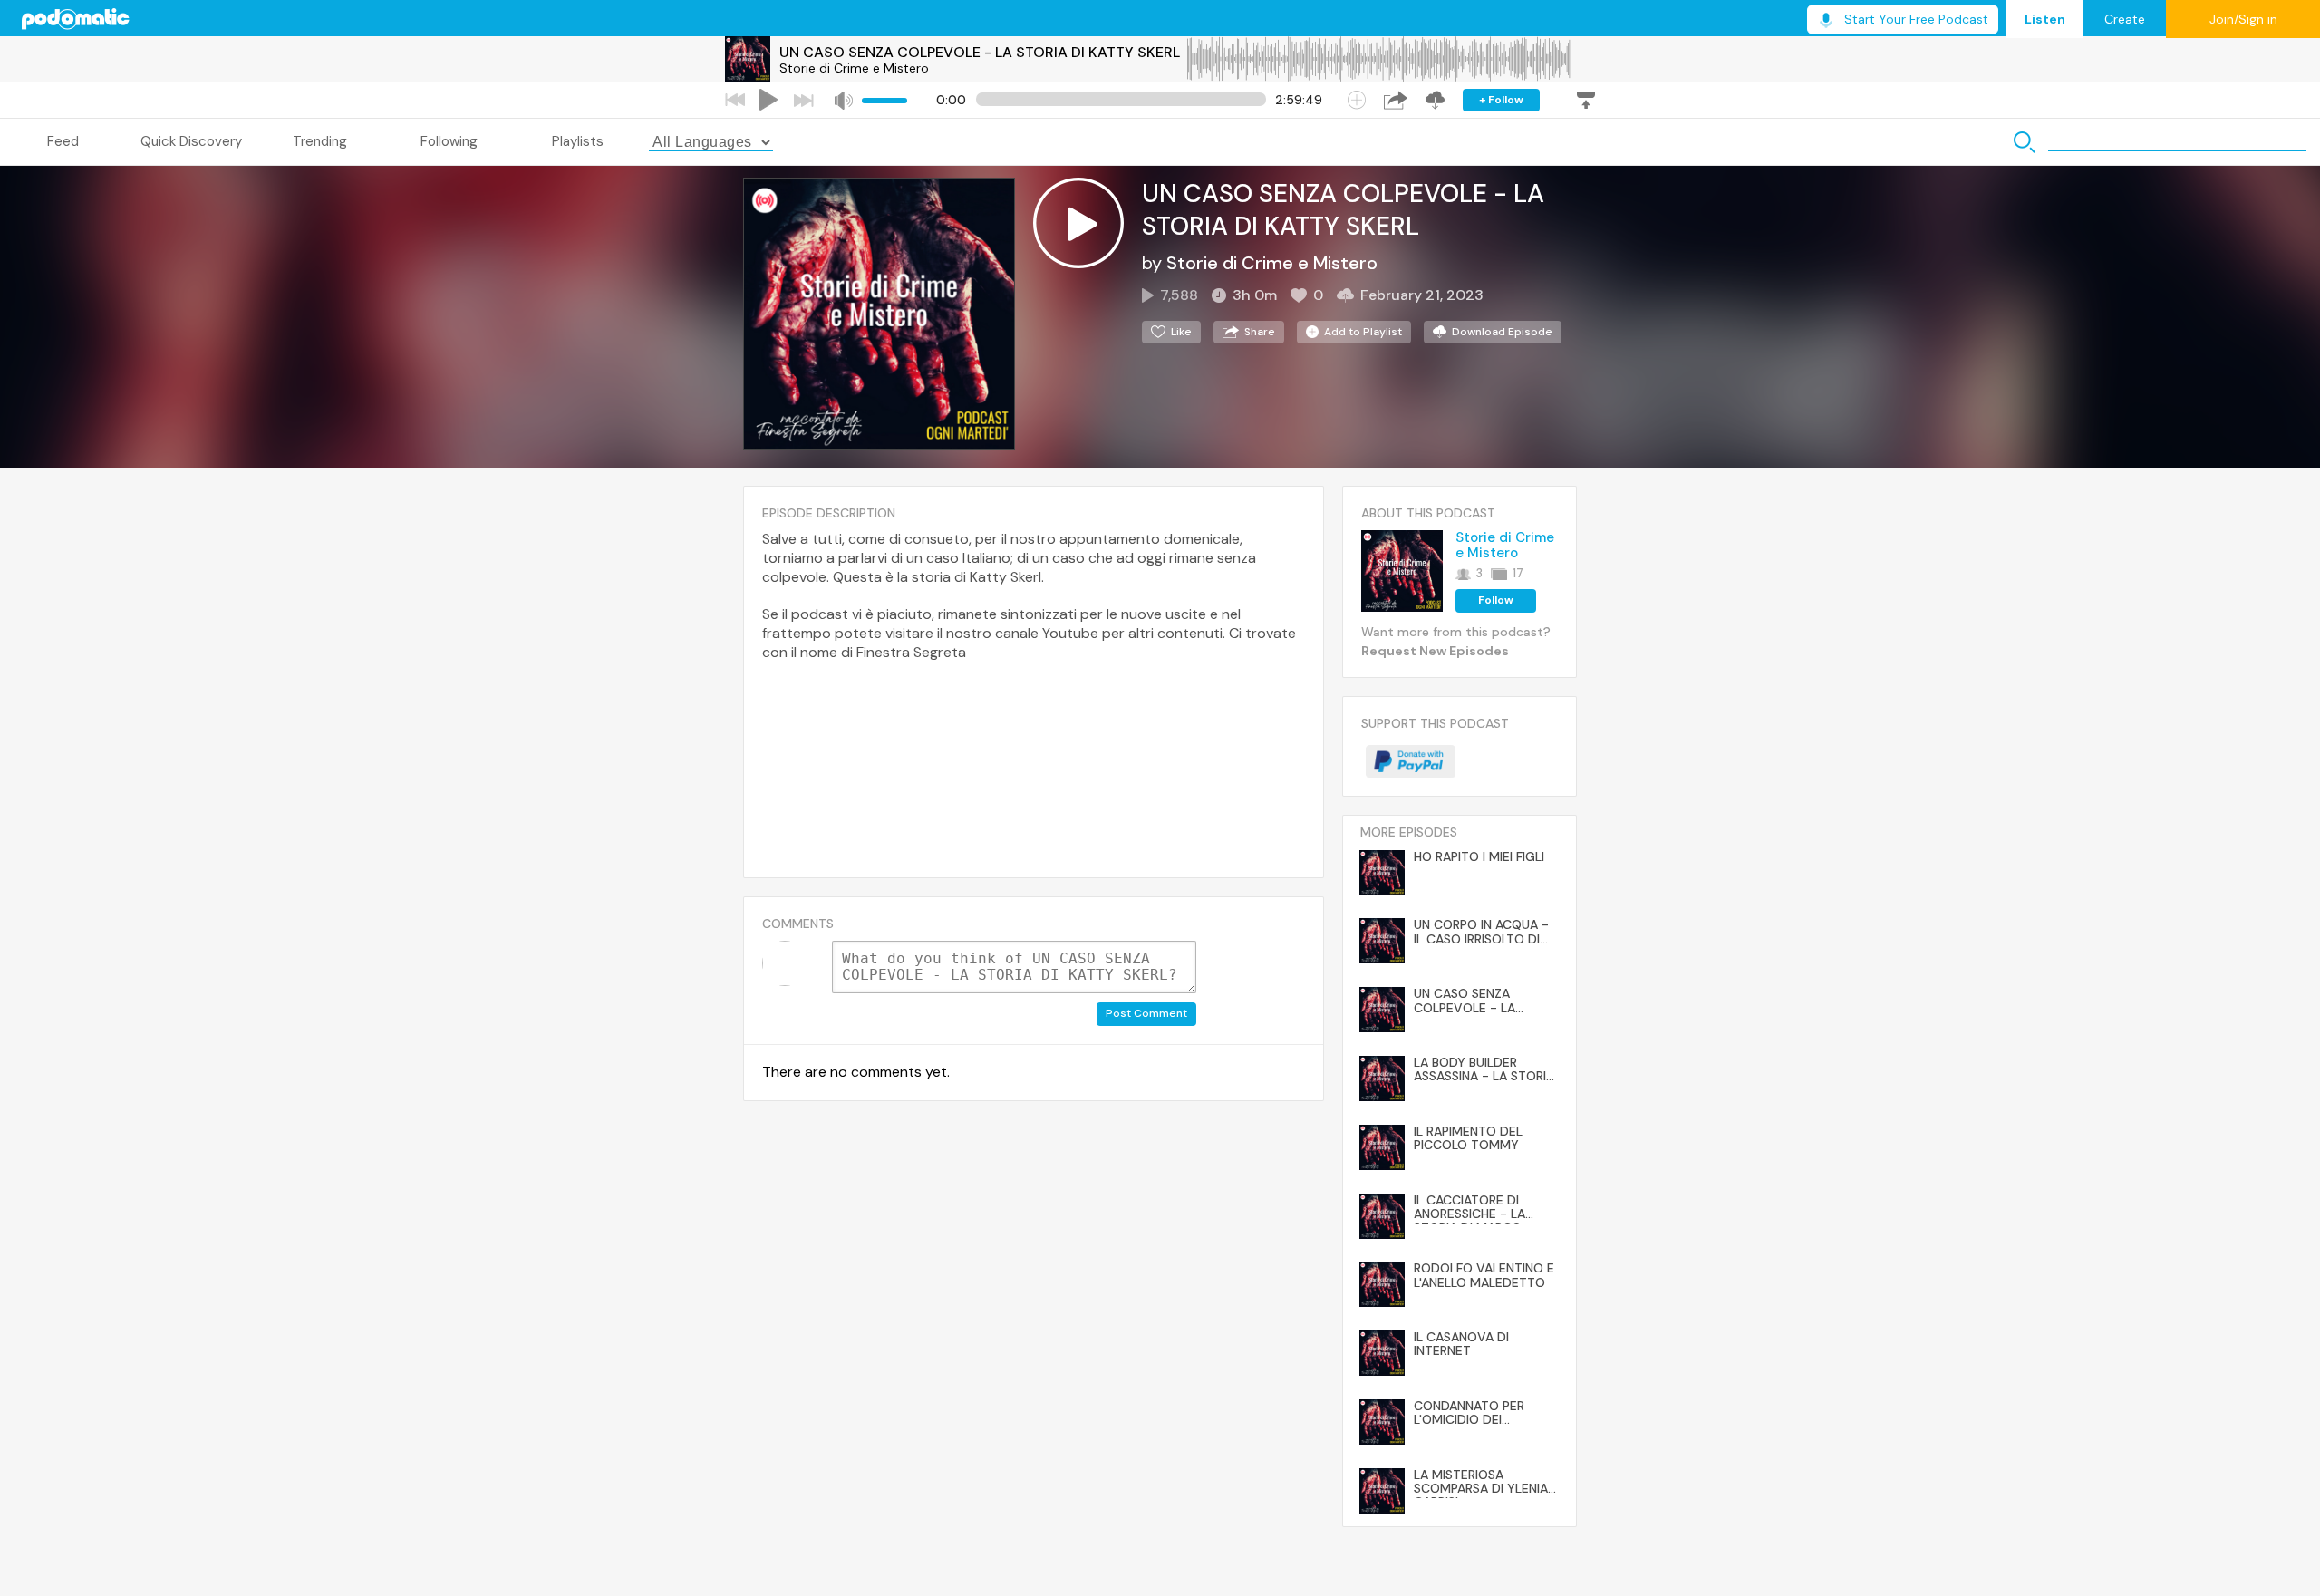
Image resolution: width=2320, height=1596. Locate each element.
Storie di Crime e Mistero (854, 68)
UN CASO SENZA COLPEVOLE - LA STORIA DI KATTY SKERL (980, 52)
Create (2125, 19)
